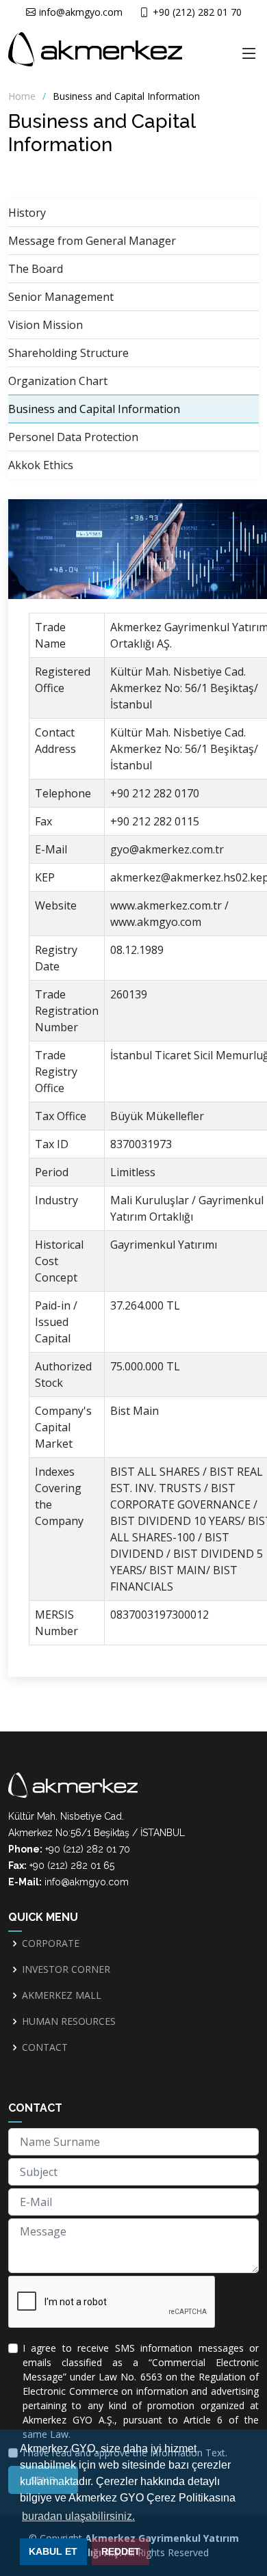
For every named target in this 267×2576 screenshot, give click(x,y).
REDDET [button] (121, 2551)
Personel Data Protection (73, 437)
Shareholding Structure (68, 353)
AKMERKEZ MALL (62, 1995)
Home (22, 96)
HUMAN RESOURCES (69, 2021)
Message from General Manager (92, 241)
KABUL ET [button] (53, 2551)
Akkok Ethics (41, 465)
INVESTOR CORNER (66, 1969)
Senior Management (61, 297)
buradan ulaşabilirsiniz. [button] (78, 2516)
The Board (36, 269)
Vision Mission (46, 325)
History (27, 213)
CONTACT (45, 2047)
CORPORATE (51, 1943)
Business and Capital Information (94, 409)
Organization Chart (58, 381)
